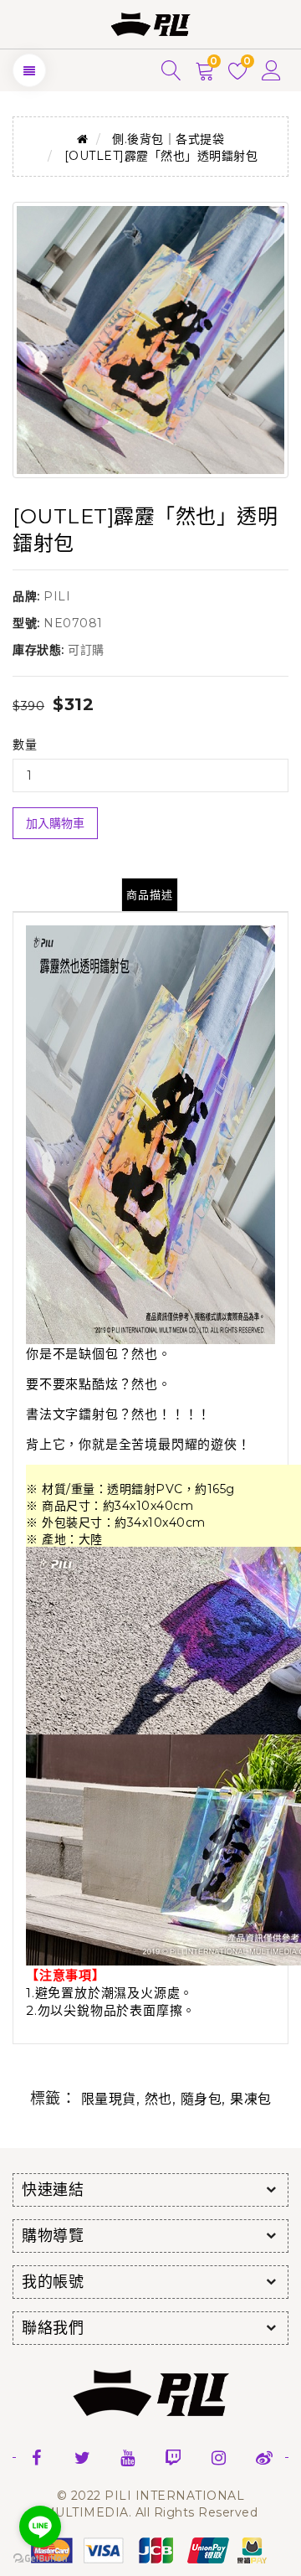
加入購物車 (55, 823)
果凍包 (251, 2099)
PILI (57, 596)
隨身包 (202, 2099)
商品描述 (150, 894)
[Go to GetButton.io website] (40, 2559)
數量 (25, 744)
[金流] (150, 2549)
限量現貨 (109, 2099)
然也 (158, 2099)
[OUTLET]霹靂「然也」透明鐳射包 (161, 156)
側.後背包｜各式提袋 (168, 139)
